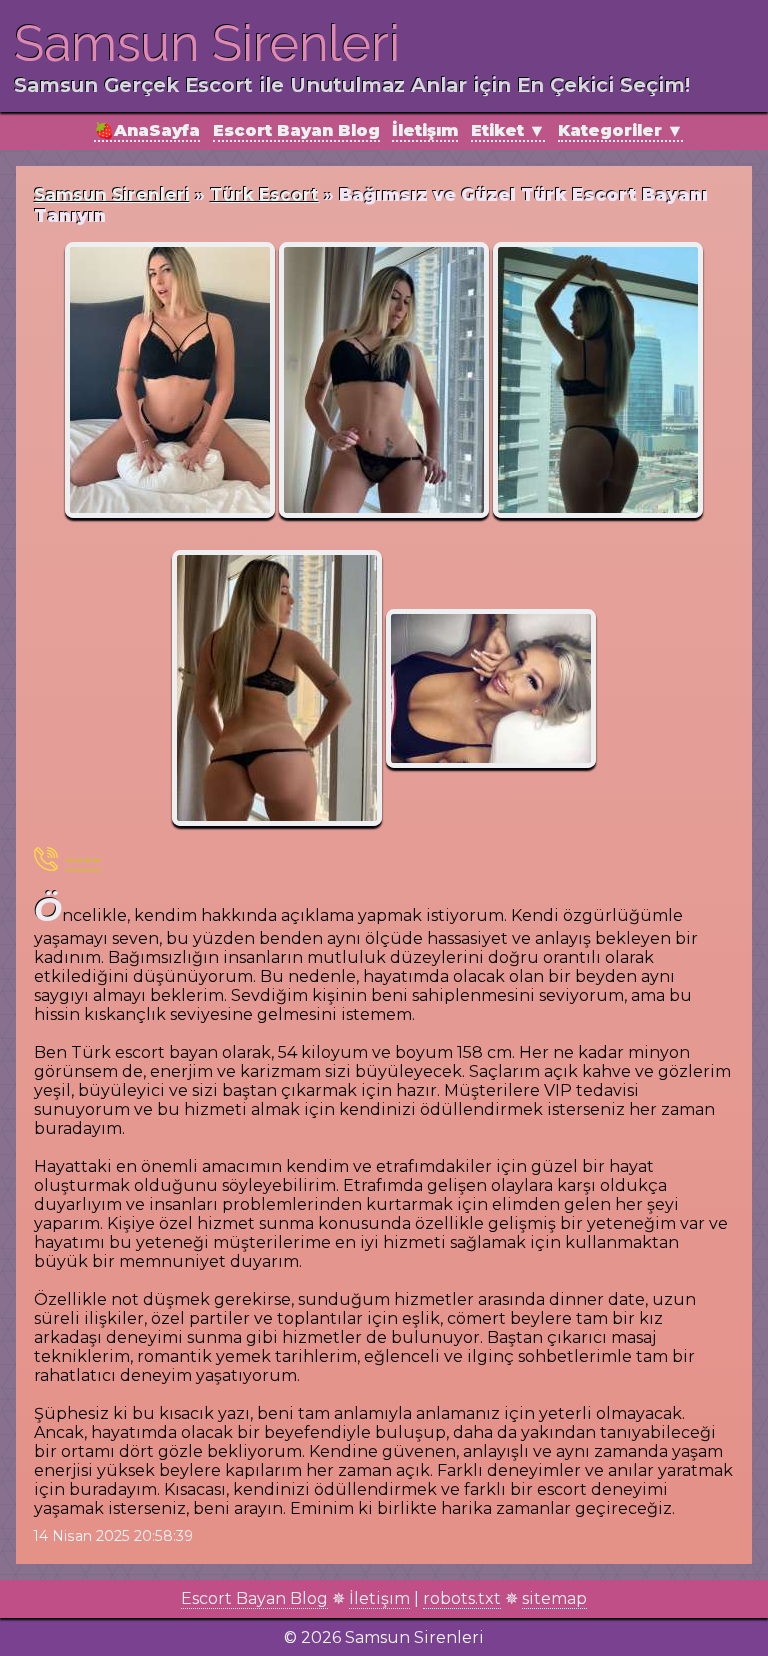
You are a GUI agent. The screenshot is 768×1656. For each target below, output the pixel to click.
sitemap (554, 1598)
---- (83, 858)
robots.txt (462, 1598)
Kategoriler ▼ (620, 130)
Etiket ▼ (508, 130)
